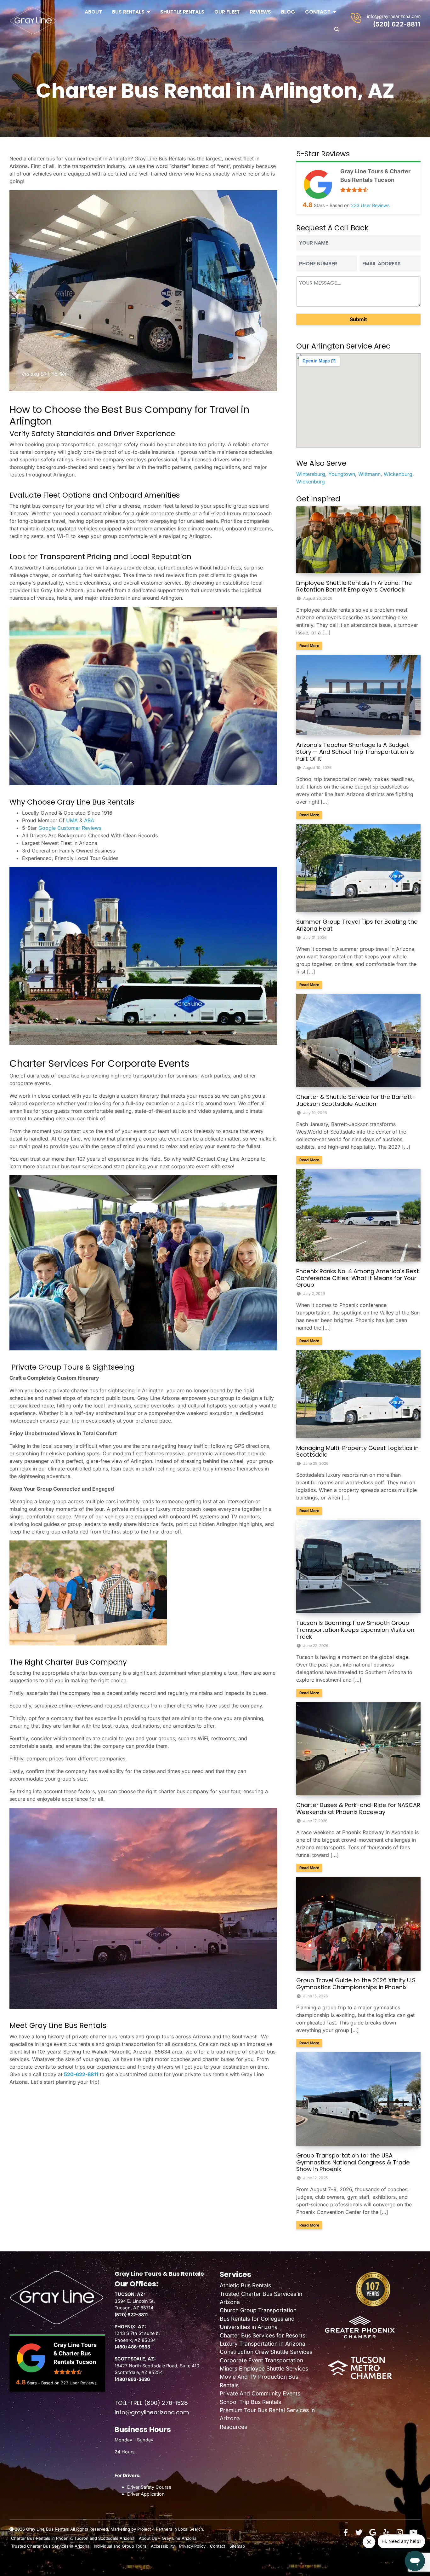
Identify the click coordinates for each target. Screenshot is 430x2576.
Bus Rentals (128, 12)
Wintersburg (311, 474)
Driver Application (146, 2494)
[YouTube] (413, 2533)
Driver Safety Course (149, 2487)
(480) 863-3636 (132, 2379)
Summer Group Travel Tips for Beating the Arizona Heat (357, 925)
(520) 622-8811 (397, 24)
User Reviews (370, 205)
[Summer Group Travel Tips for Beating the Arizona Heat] (358, 868)
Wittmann (369, 474)
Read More (311, 645)
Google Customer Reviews (70, 828)
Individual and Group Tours (120, 2546)
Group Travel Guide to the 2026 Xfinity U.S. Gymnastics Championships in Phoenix (356, 1984)
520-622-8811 (81, 2074)
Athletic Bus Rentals (245, 2285)
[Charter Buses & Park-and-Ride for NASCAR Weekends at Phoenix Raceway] (358, 1748)
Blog (288, 12)
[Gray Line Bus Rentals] (33, 21)
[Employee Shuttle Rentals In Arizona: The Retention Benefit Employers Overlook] (358, 539)
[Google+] (373, 2533)
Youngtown (342, 474)
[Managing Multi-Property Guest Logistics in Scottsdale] (358, 1394)
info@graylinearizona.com (394, 16)
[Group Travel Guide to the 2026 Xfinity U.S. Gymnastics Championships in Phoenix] (358, 1923)
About (93, 12)
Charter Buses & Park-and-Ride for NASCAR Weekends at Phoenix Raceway (358, 1808)
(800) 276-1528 (166, 2403)
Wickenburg (398, 474)
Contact (318, 12)
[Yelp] (386, 2533)
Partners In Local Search (179, 2529)
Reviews (260, 12)
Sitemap (237, 2546)
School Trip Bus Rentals (250, 2402)
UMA (73, 820)
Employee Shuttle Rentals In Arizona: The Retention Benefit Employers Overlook (354, 586)
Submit (358, 319)
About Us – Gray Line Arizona (168, 2538)
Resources (233, 2427)
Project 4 (146, 2529)
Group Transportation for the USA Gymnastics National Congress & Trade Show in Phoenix (353, 2162)
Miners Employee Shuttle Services (264, 2368)
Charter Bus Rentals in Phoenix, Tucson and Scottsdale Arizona (73, 2538)
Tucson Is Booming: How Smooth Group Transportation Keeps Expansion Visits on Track (355, 1630)
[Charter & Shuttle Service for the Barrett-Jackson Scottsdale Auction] (358, 1040)
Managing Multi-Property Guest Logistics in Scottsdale (357, 1451)
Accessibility (163, 2546)
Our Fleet (227, 12)
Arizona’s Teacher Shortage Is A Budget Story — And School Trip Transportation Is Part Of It (355, 752)
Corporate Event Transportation (261, 2360)
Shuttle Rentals (182, 12)
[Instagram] (400, 2533)
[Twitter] (359, 2533)
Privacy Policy (192, 2546)
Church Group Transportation (258, 2310)
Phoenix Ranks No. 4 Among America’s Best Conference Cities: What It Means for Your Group (358, 1278)
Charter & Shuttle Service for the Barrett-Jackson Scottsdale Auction (356, 1100)
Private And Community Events (260, 2393)
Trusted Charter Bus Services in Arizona (50, 2546)
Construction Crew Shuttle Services (266, 2352)
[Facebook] (346, 2533)
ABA (89, 820)
